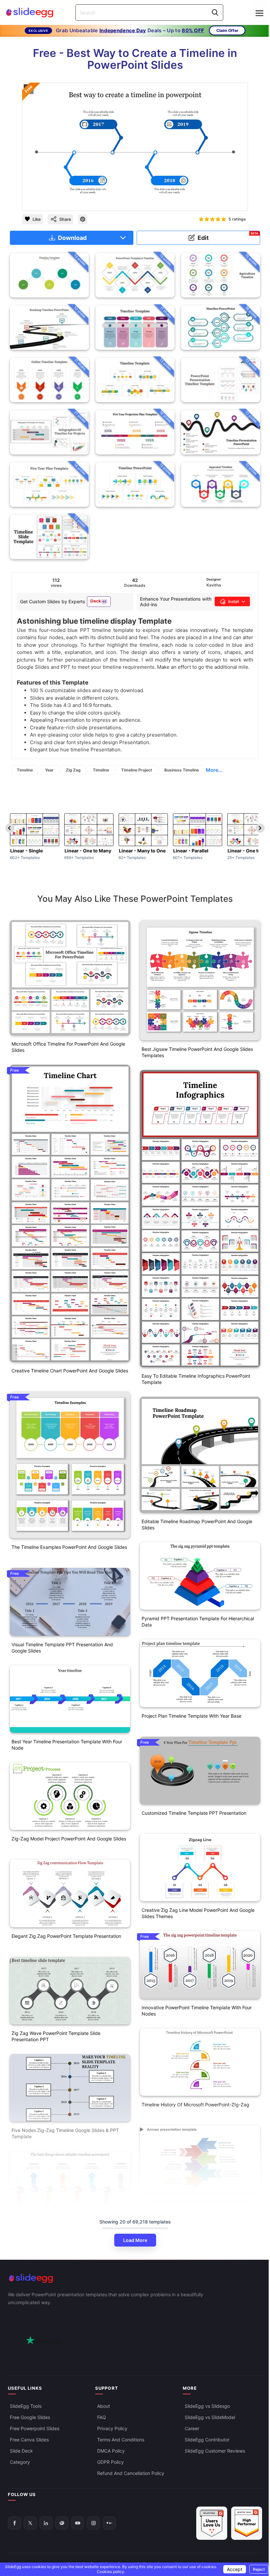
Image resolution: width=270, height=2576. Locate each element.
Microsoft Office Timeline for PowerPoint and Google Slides (68, 1047)
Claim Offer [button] (227, 30)
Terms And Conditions (121, 2439)
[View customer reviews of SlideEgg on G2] (247, 2523)
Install (234, 601)
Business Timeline (182, 770)
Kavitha (214, 585)
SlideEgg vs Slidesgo (207, 2406)
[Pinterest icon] (83, 219)
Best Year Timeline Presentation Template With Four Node (67, 1745)
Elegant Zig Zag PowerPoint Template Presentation (66, 1936)
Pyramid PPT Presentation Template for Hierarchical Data (198, 1622)
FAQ (102, 2417)
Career (192, 2428)
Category (20, 2462)
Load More (135, 2240)
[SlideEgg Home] (135, 2278)
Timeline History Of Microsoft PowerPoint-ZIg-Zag (195, 2105)
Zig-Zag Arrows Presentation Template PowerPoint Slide (196, 2205)
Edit (228, 236)
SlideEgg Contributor (207, 2439)
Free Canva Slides (29, 2439)
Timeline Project (137, 770)
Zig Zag (73, 770)
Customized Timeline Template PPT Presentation (194, 1813)
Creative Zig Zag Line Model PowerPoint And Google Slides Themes (198, 1913)
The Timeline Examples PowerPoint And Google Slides (69, 1547)
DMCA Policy (111, 2450)
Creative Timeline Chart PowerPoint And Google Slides (70, 1371)
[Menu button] (259, 13)
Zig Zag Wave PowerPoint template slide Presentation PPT (56, 2036)
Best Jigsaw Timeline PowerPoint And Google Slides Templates (197, 1052)
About (104, 2406)
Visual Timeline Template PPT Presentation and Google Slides (62, 1648)
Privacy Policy (112, 2428)
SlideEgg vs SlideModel (210, 2417)
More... (214, 770)
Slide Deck (21, 2450)
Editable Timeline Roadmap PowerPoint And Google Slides (197, 1524)
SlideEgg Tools (26, 2406)
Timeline (25, 770)
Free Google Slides (30, 2417)
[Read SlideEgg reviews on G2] (212, 2523)
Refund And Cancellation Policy (131, 2473)
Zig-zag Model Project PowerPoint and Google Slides (69, 1839)
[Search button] (215, 13)
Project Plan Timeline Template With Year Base (191, 1716)
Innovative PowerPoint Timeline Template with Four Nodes (197, 2011)
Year (49, 770)
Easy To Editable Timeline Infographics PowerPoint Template (196, 1379)
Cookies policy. (111, 2572)
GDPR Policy (110, 2462)
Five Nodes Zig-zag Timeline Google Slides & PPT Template (65, 2133)
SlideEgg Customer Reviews (215, 2450)
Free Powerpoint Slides (35, 2428)
